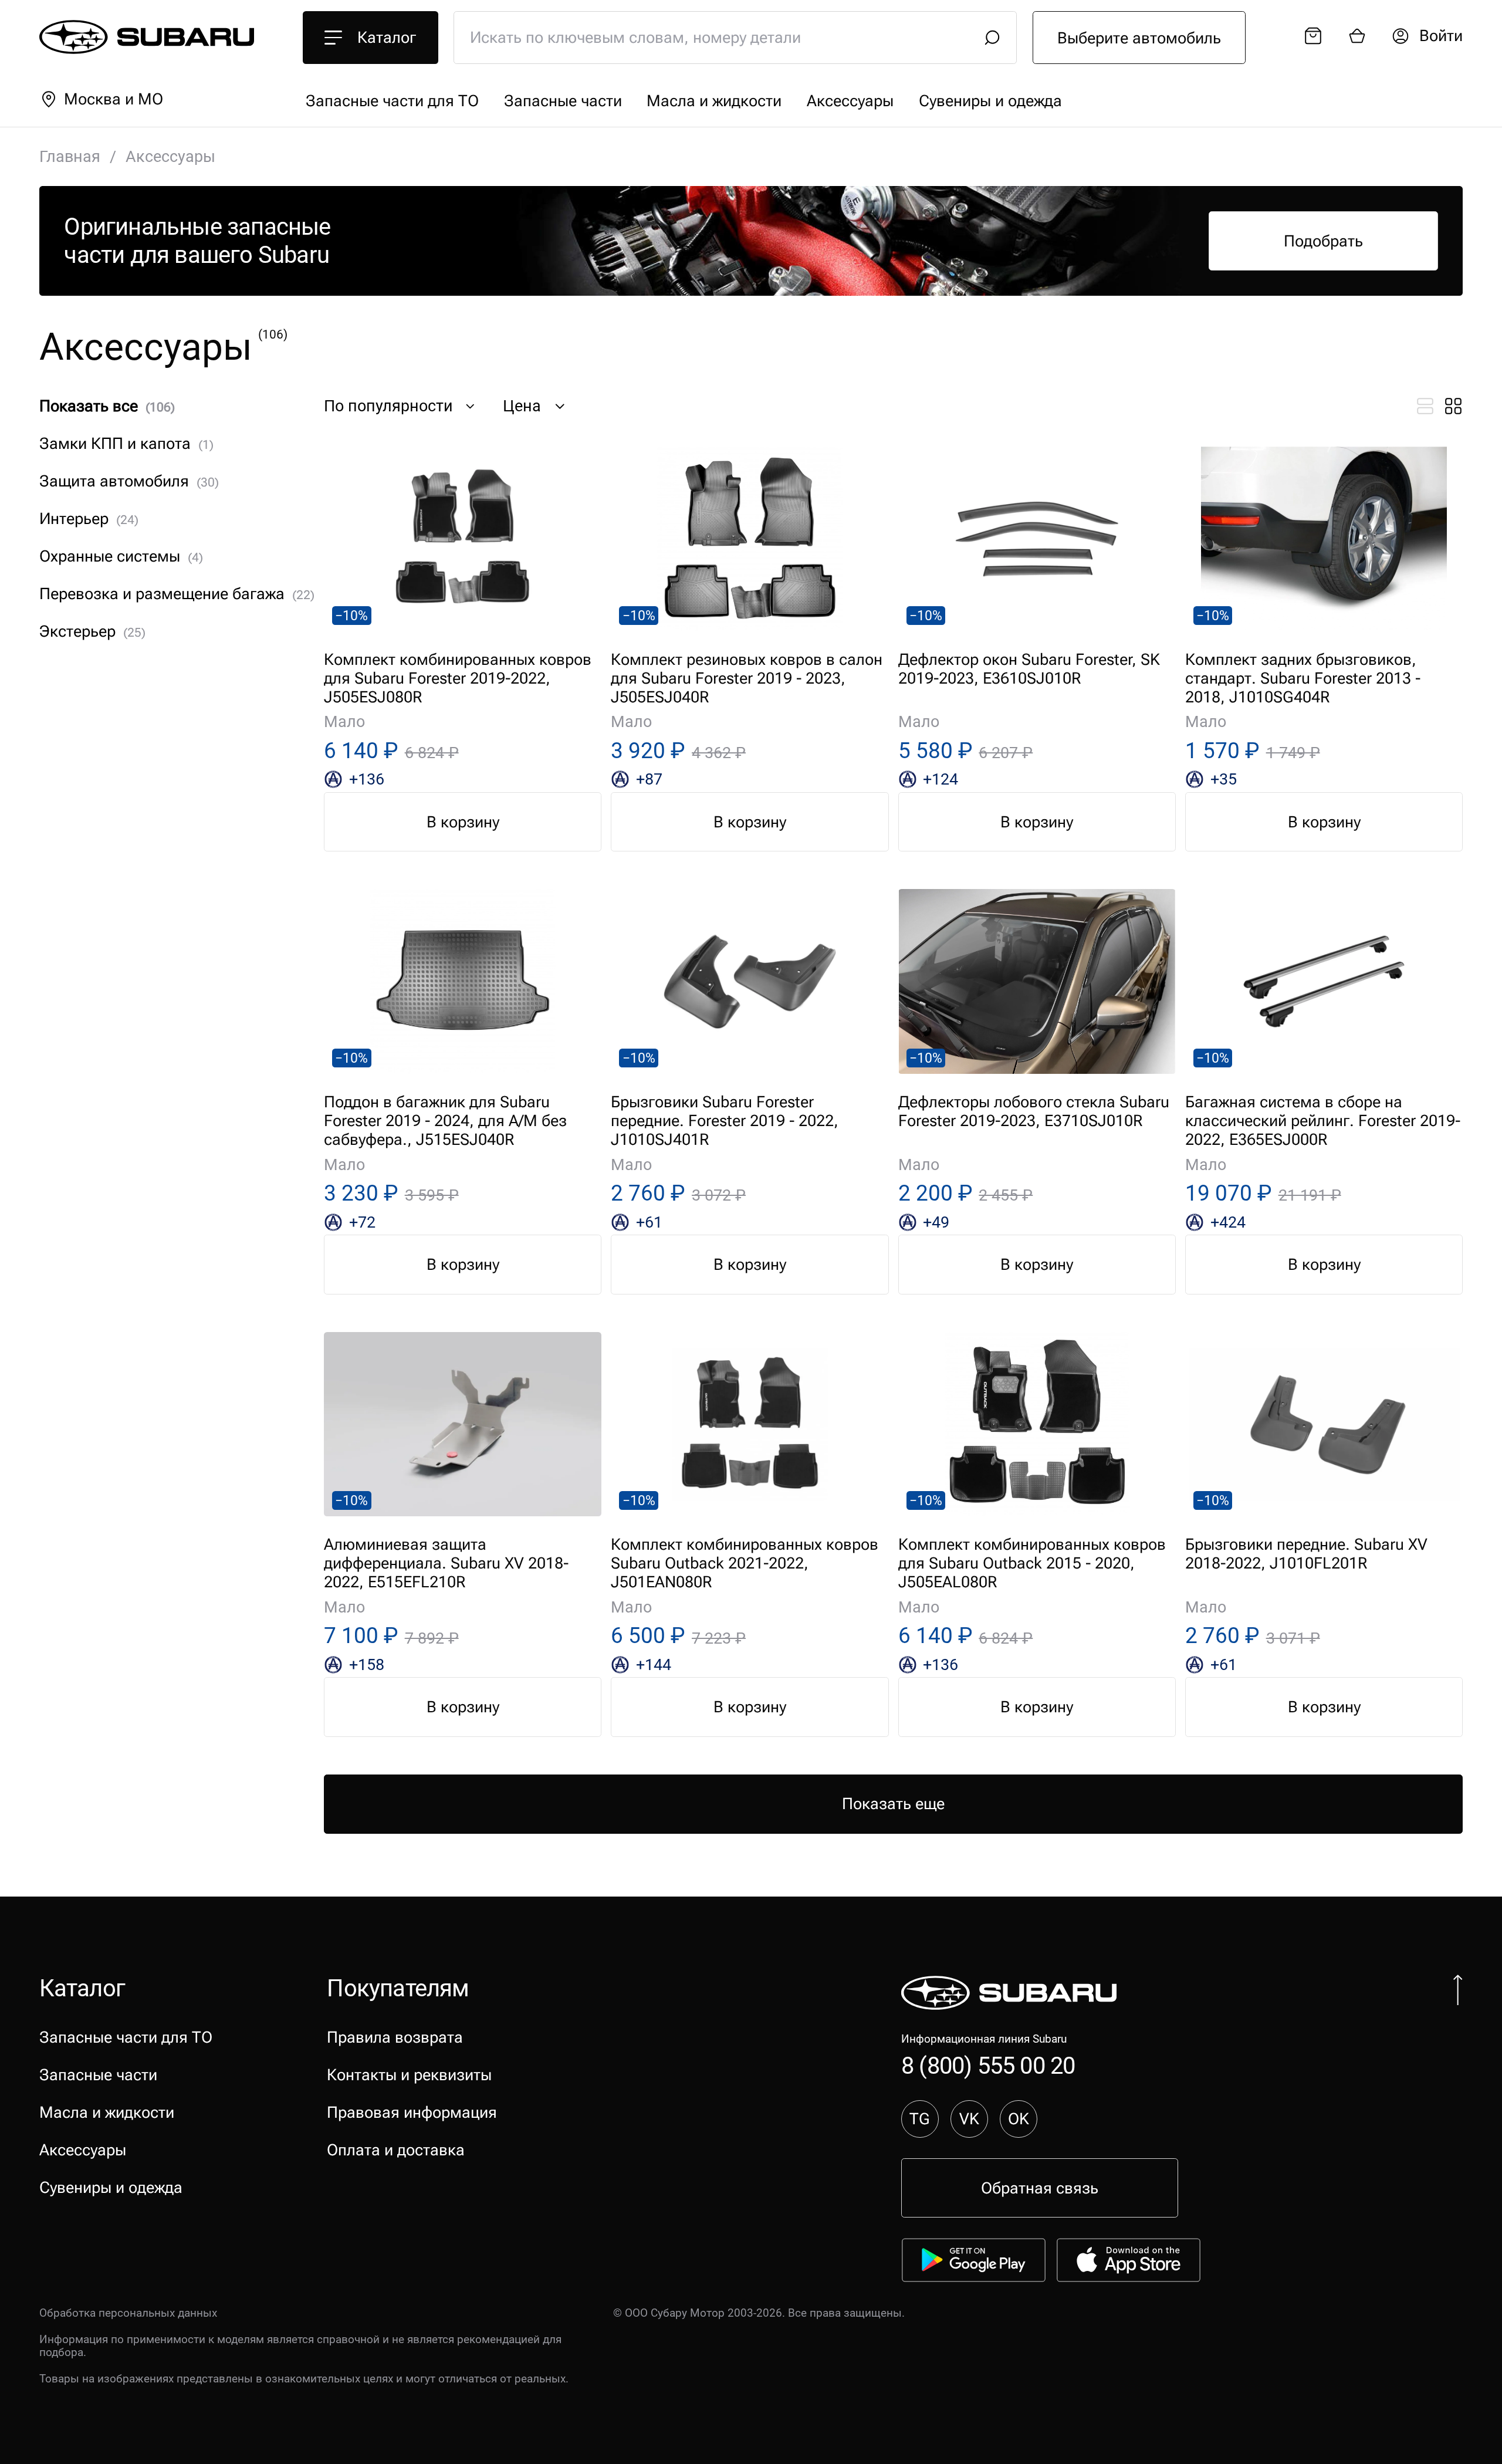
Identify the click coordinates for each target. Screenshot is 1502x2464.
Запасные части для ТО (392, 101)
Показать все (107, 406)
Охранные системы (121, 556)
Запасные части (563, 101)
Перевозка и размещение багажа (177, 594)
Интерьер (89, 519)
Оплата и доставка (396, 2150)
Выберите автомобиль (1139, 38)
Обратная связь (1040, 2188)
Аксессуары (850, 101)
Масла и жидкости (714, 101)
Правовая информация (412, 2113)
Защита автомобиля (129, 481)
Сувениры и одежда (990, 101)
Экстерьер (92, 631)
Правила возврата (395, 2037)
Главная (70, 157)
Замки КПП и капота (126, 444)
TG (920, 2119)
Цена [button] (522, 406)
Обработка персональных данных (128, 2313)
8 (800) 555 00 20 (988, 2066)
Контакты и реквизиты (409, 2075)
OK (1019, 2119)
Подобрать (1323, 241)
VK (969, 2119)
